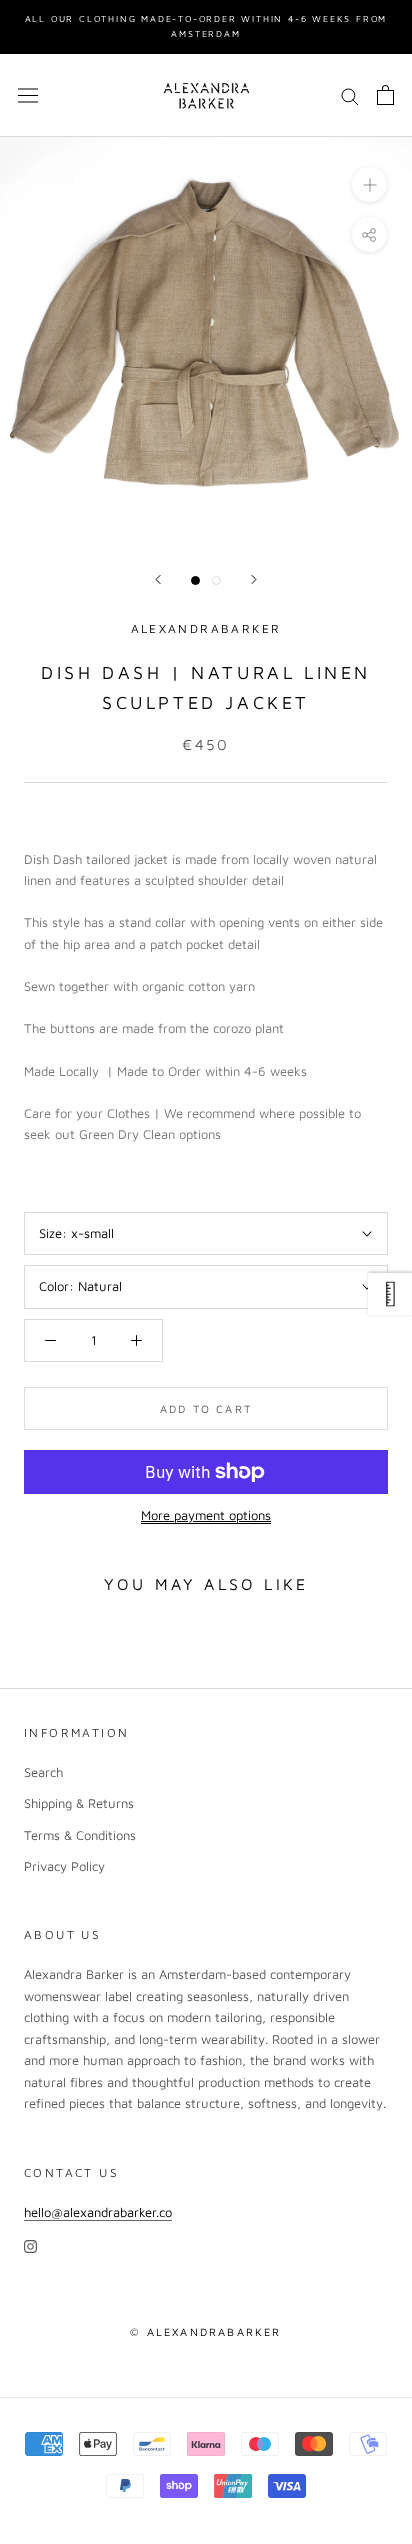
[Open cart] (385, 95)
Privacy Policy (64, 1866)
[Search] (350, 95)
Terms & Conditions (80, 1835)
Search (43, 1772)
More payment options (206, 1515)
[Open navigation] (28, 95)
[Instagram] (30, 2245)
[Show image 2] (216, 580)
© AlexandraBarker (205, 2331)
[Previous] (158, 579)
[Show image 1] (195, 580)
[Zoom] (369, 184)
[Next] (254, 579)
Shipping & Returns (79, 1803)
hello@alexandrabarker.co (98, 2212)
